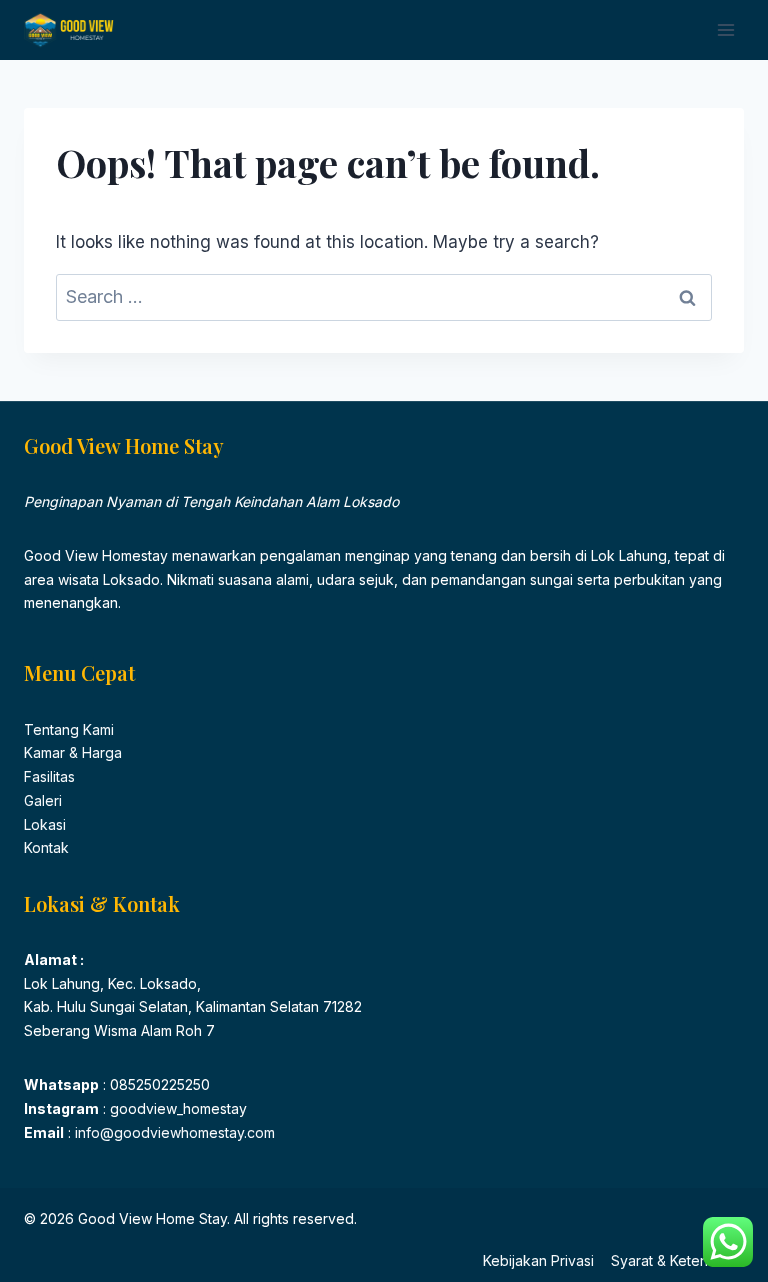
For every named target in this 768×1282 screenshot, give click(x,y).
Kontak (46, 847)
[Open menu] (725, 29)
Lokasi (45, 824)
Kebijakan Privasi (538, 1260)
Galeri (43, 800)
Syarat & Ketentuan (673, 1260)
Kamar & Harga (73, 752)
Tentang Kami (69, 729)
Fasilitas (49, 776)
